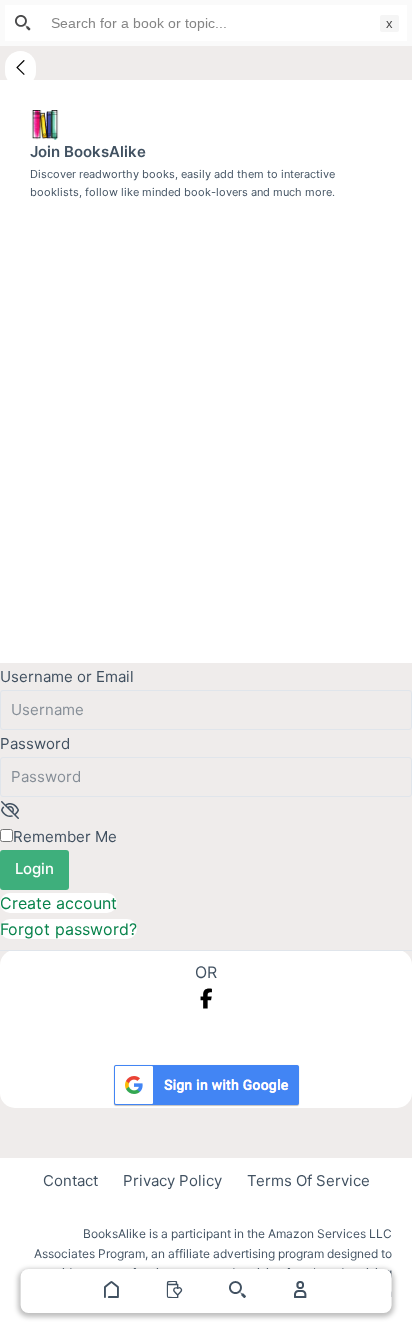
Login (34, 868)
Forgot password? (68, 929)
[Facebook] (206, 999)
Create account (58, 903)
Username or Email (67, 676)
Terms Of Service (308, 1180)
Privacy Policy (172, 1180)
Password (35, 743)
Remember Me (65, 836)
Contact (70, 1180)
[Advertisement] (206, 417)
